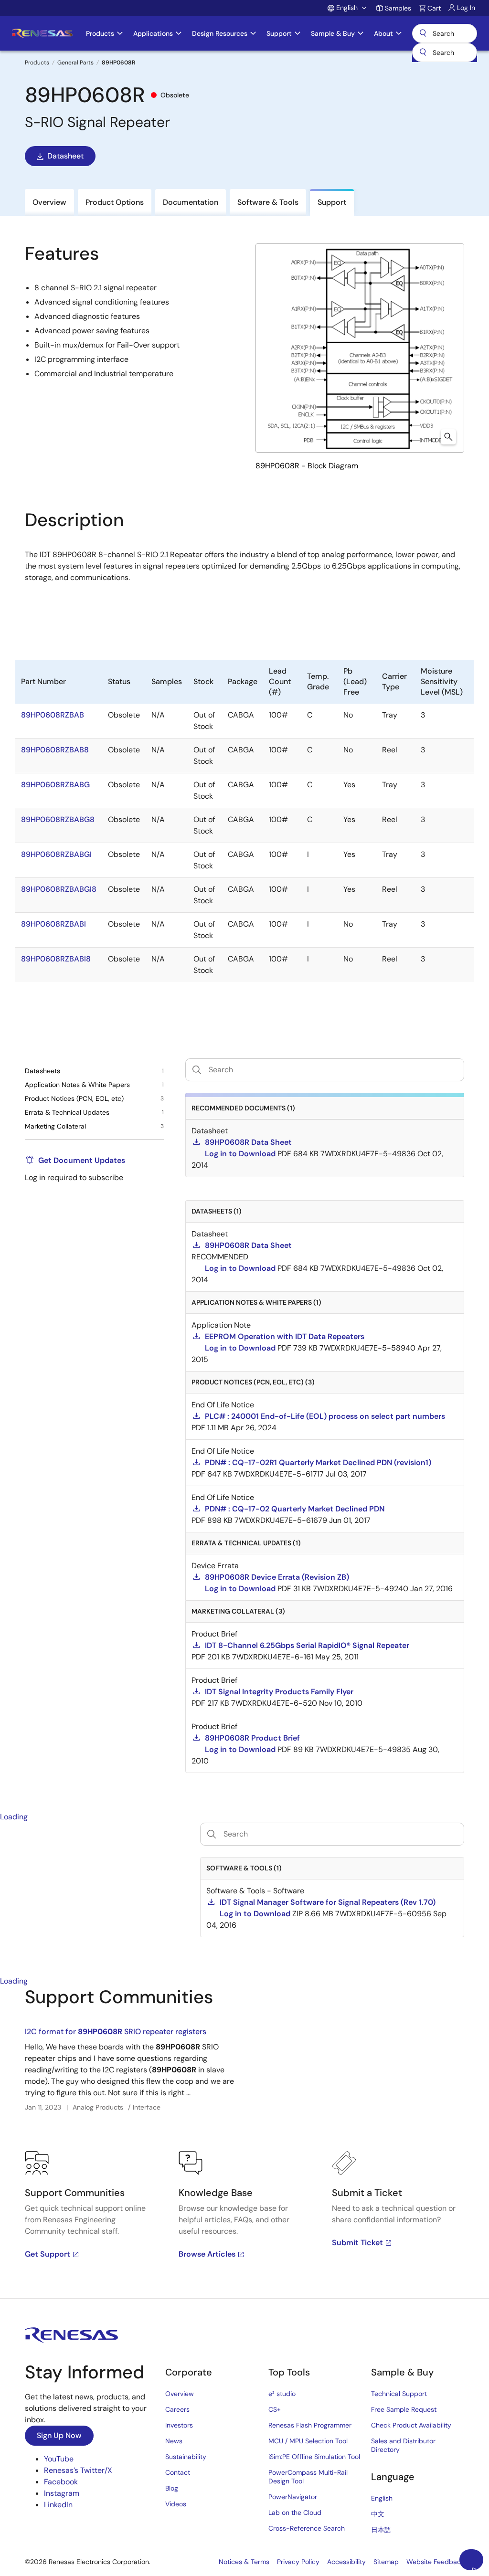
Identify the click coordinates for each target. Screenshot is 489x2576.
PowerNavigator (293, 2497)
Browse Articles (207, 2254)
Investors (179, 2425)
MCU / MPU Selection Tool (308, 2441)
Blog (172, 2488)
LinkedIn (58, 2505)
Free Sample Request (404, 2409)
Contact (178, 2472)
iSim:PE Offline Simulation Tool (314, 2457)
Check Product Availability (411, 2425)
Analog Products (98, 2107)
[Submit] (423, 53)
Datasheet (65, 156)
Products (37, 63)
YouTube (59, 2459)
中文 (378, 2514)
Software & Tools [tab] (268, 202)
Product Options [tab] (115, 202)
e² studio (282, 2394)
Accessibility (346, 2562)
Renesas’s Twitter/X (78, 2470)
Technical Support (399, 2394)
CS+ (275, 2409)
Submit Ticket (357, 2243)
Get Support (48, 2254)
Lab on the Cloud (295, 2513)
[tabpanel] (244, 2143)
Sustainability (186, 2457)
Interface (147, 2107)
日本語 (381, 2530)
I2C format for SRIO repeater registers (116, 2032)
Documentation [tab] (191, 202)
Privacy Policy (298, 2562)
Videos (176, 2504)
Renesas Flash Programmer (310, 2425)
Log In (466, 8)
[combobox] (445, 53)
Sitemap (386, 2562)
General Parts (75, 63)
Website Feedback (435, 2562)
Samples (398, 8)
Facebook (61, 2482)
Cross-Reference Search (307, 2528)
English (382, 2498)
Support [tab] (332, 202)
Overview (180, 2394)
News (174, 2441)
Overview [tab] (49, 202)
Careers (177, 2409)
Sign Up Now (59, 2435)
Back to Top (477, 2568)
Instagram (62, 2493)
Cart (434, 8)
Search (445, 33)
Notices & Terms (244, 2562)
